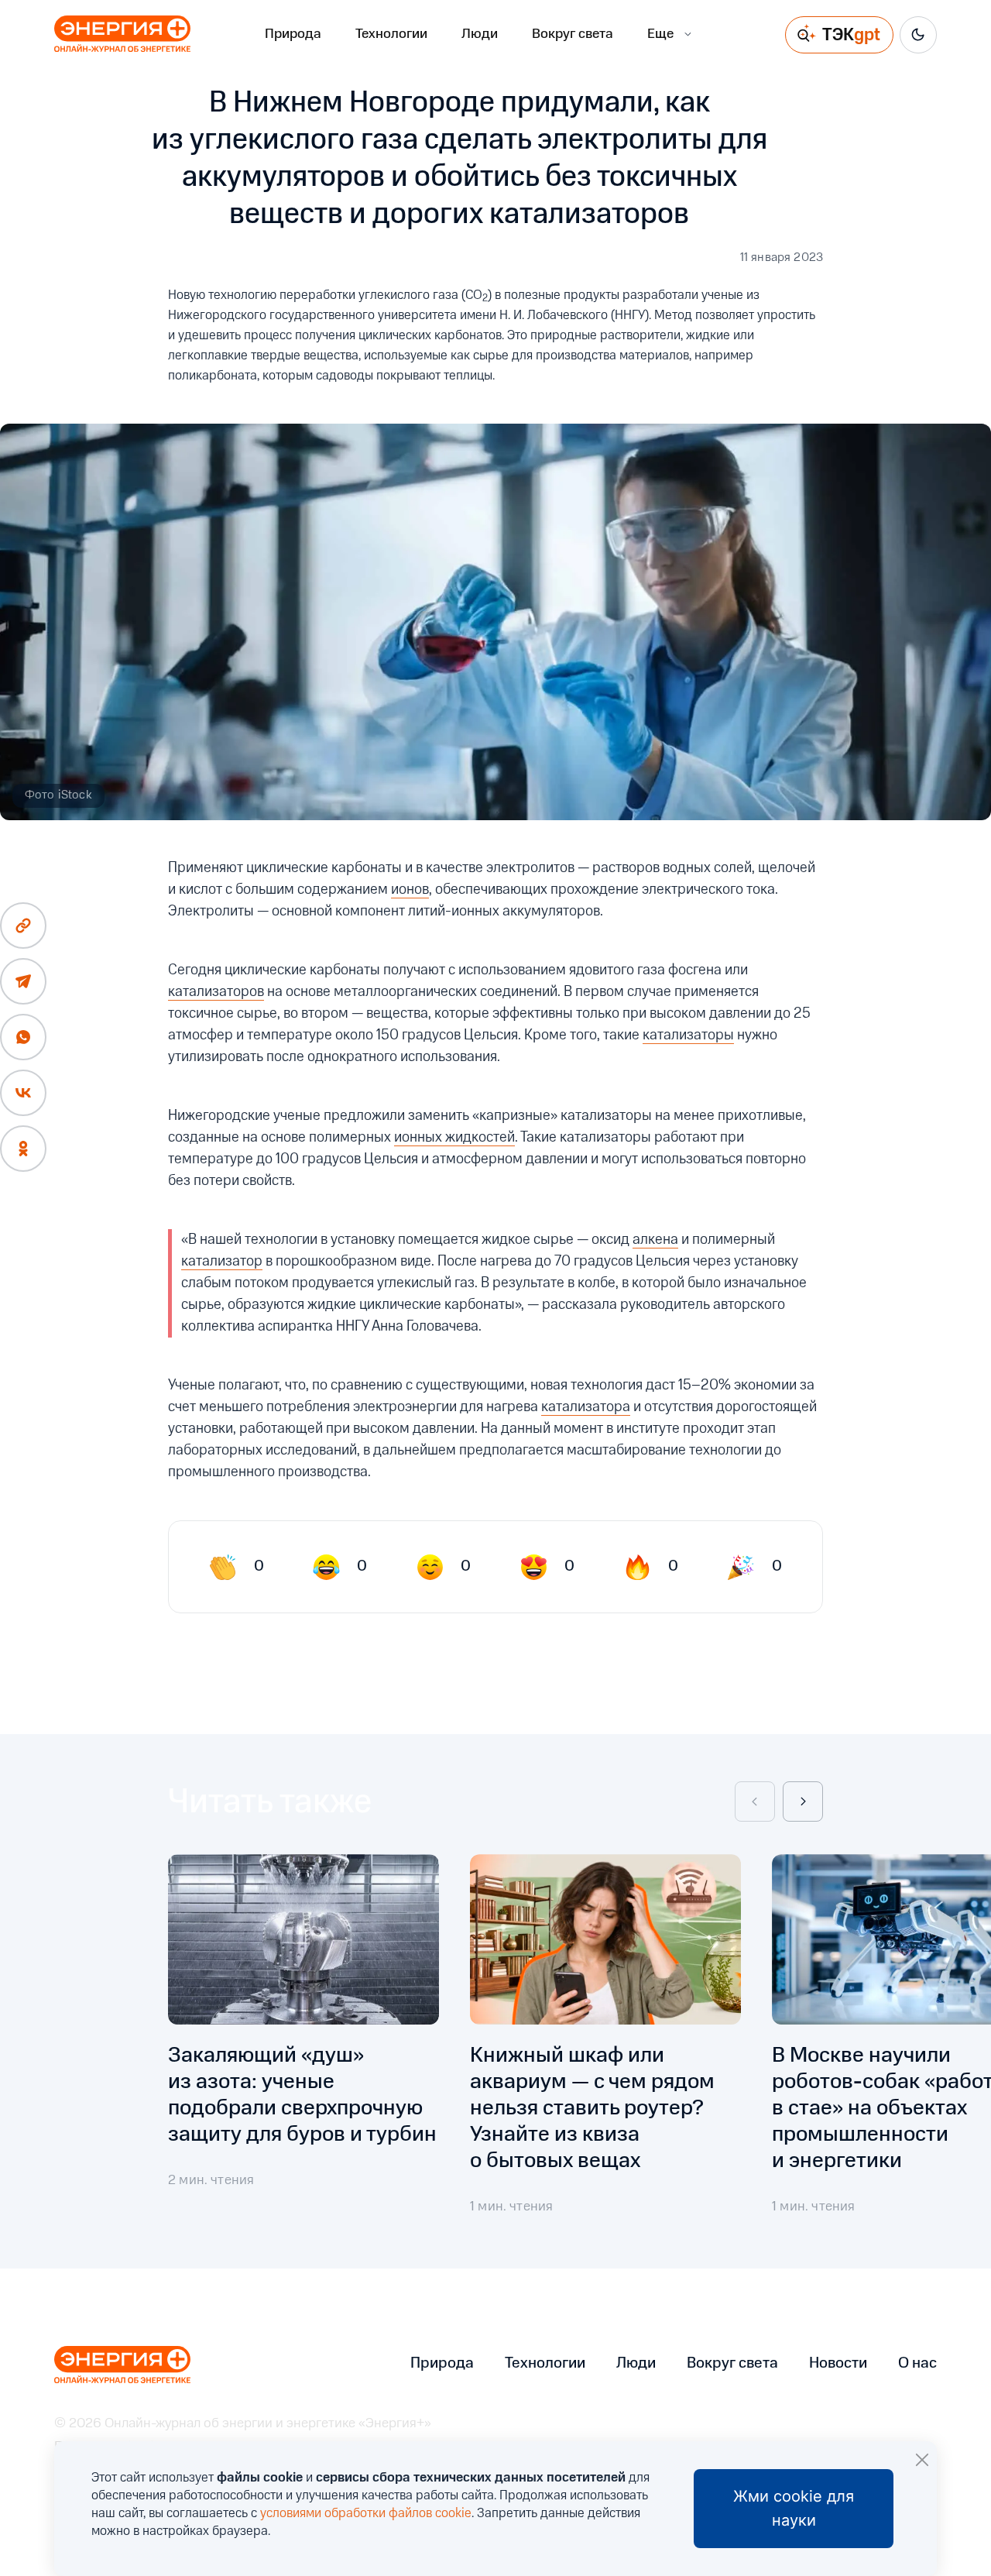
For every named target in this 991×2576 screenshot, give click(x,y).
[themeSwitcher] (918, 35)
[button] (755, 1801)
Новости (838, 2364)
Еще (660, 34)
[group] (303, 2035)
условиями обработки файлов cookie (366, 2514)
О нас (917, 2364)
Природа (293, 34)
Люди (480, 34)
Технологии (391, 34)
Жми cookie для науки (794, 2508)
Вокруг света (573, 34)
